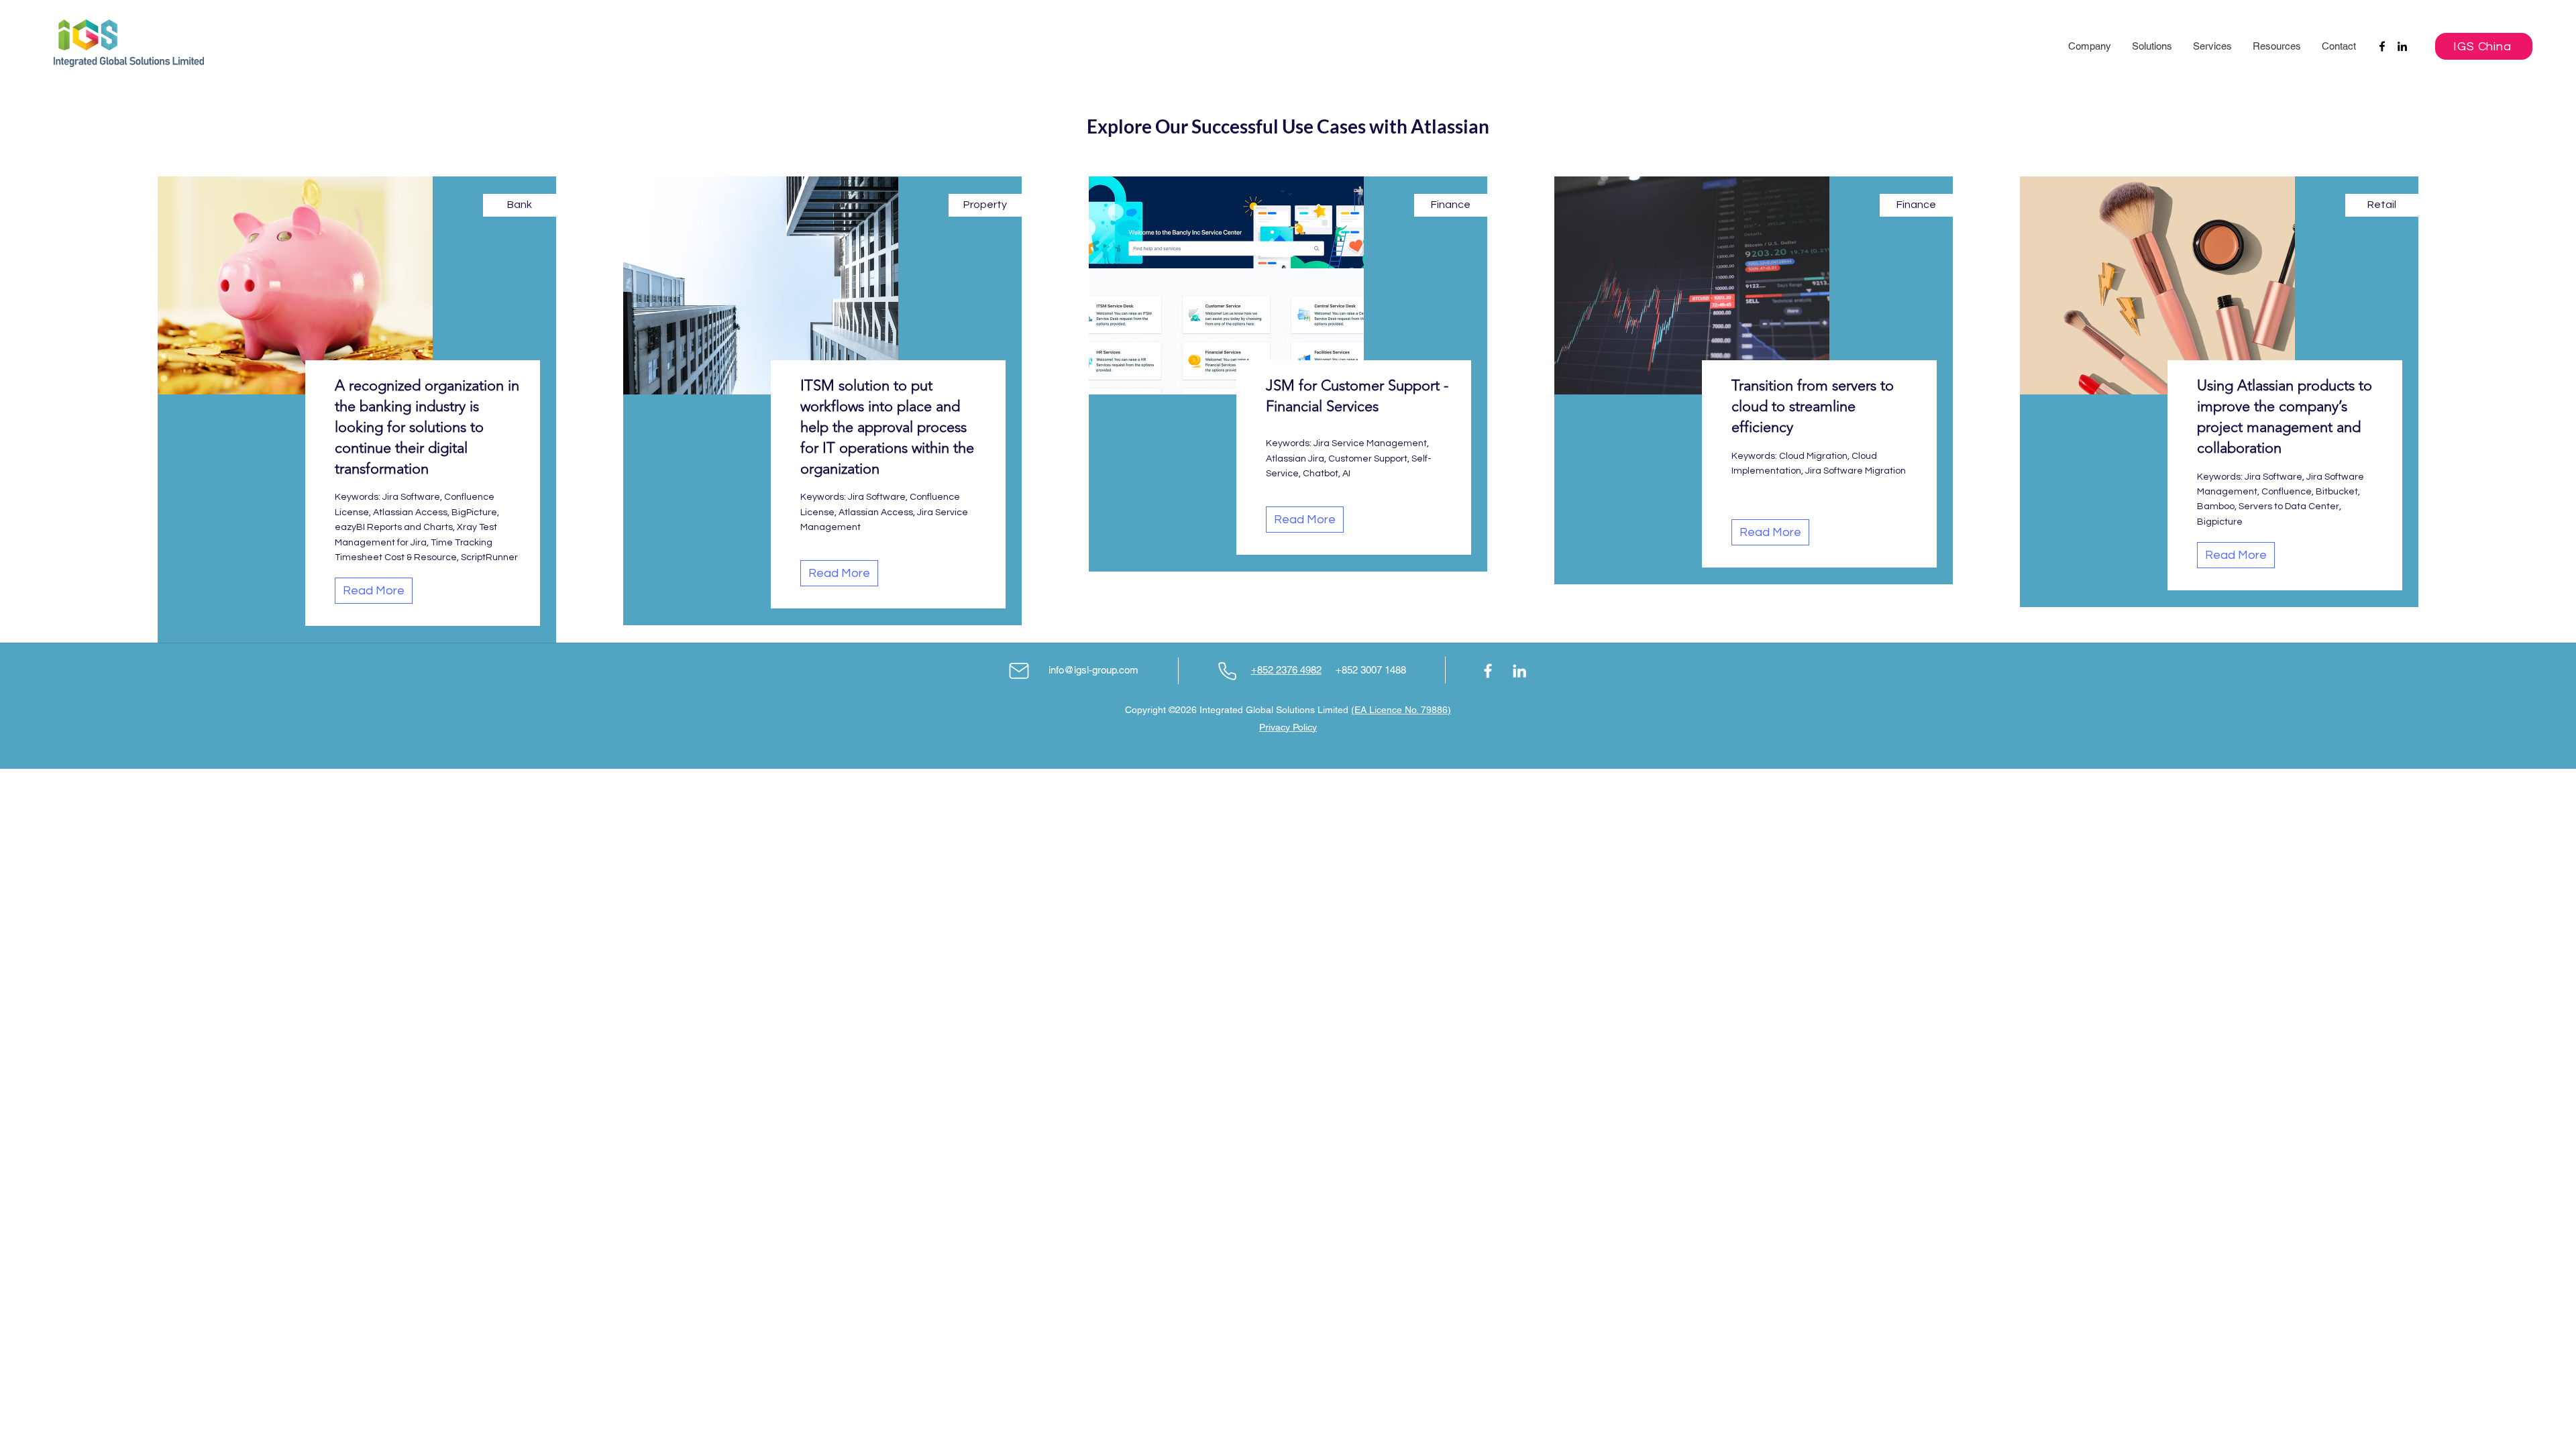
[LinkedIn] (2402, 46)
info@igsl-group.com (1093, 670)
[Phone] (1227, 671)
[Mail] (1019, 671)
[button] (2089, 46)
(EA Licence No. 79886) (1401, 710)
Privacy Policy (1288, 727)
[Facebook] (2382, 46)
